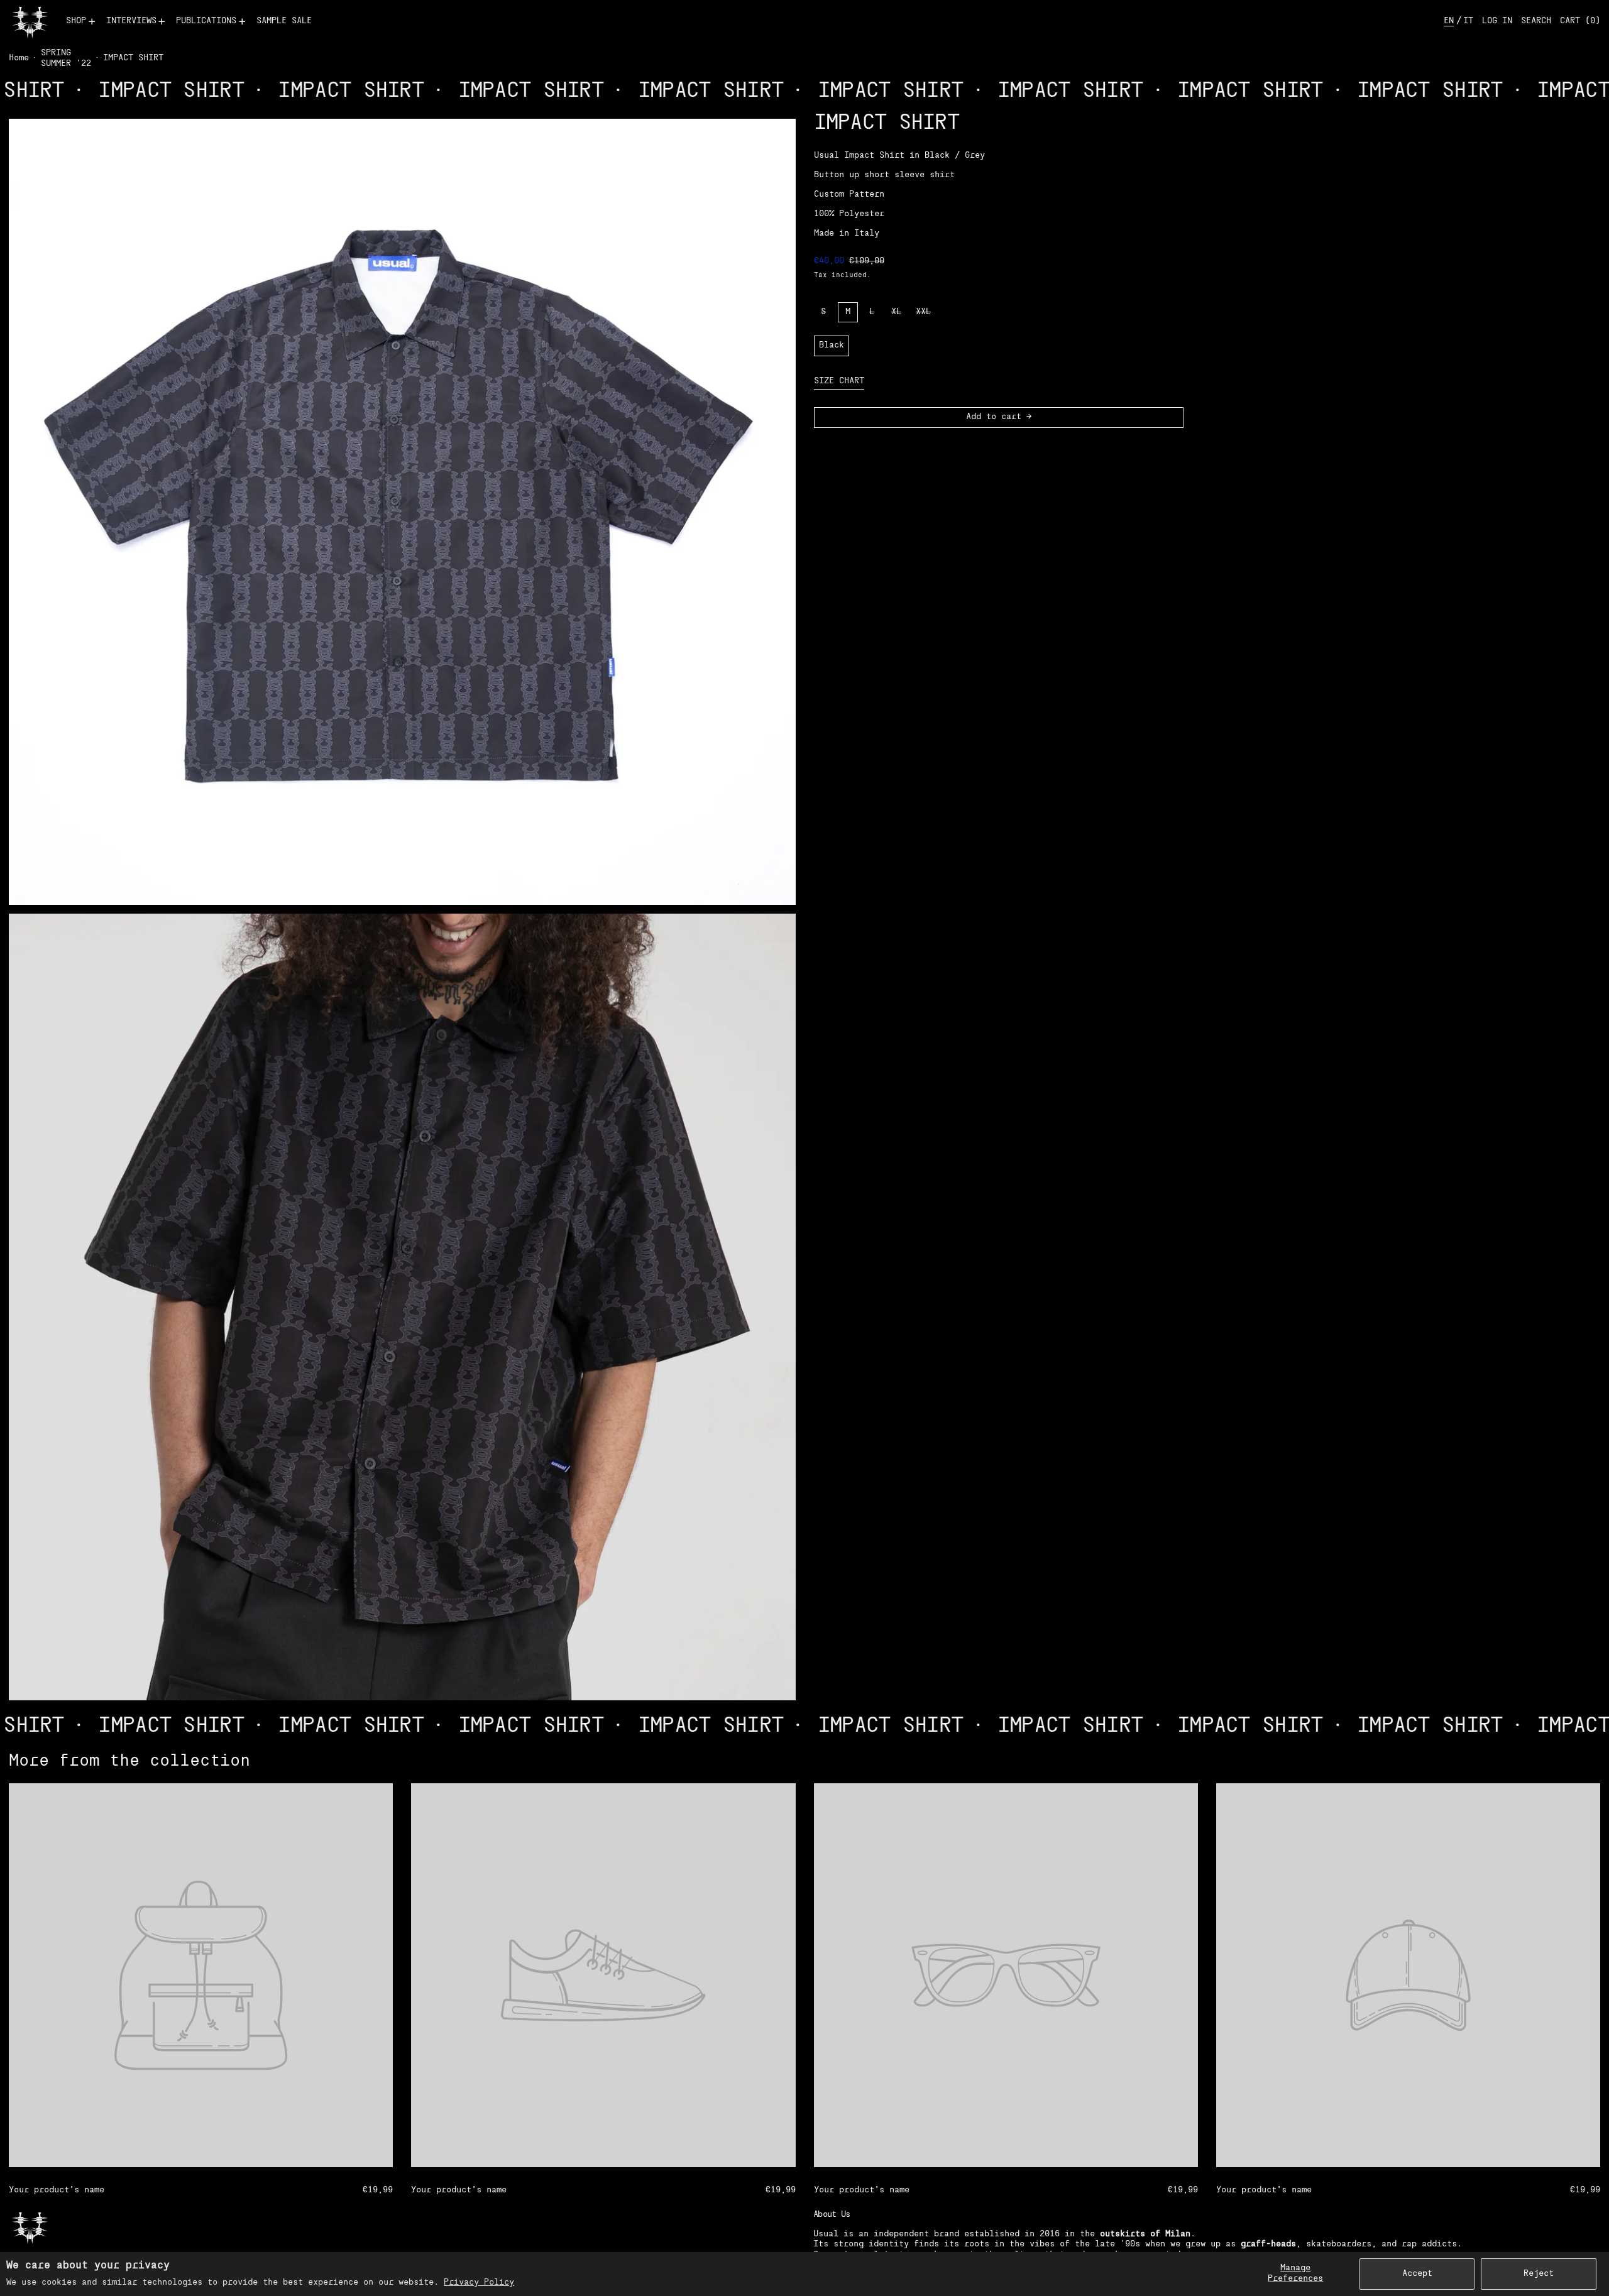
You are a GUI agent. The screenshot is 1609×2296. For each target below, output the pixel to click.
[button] (1536, 22)
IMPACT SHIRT (133, 58)
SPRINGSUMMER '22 (66, 58)
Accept (1417, 2274)
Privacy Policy (479, 2282)
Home (19, 58)
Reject (1539, 2274)
